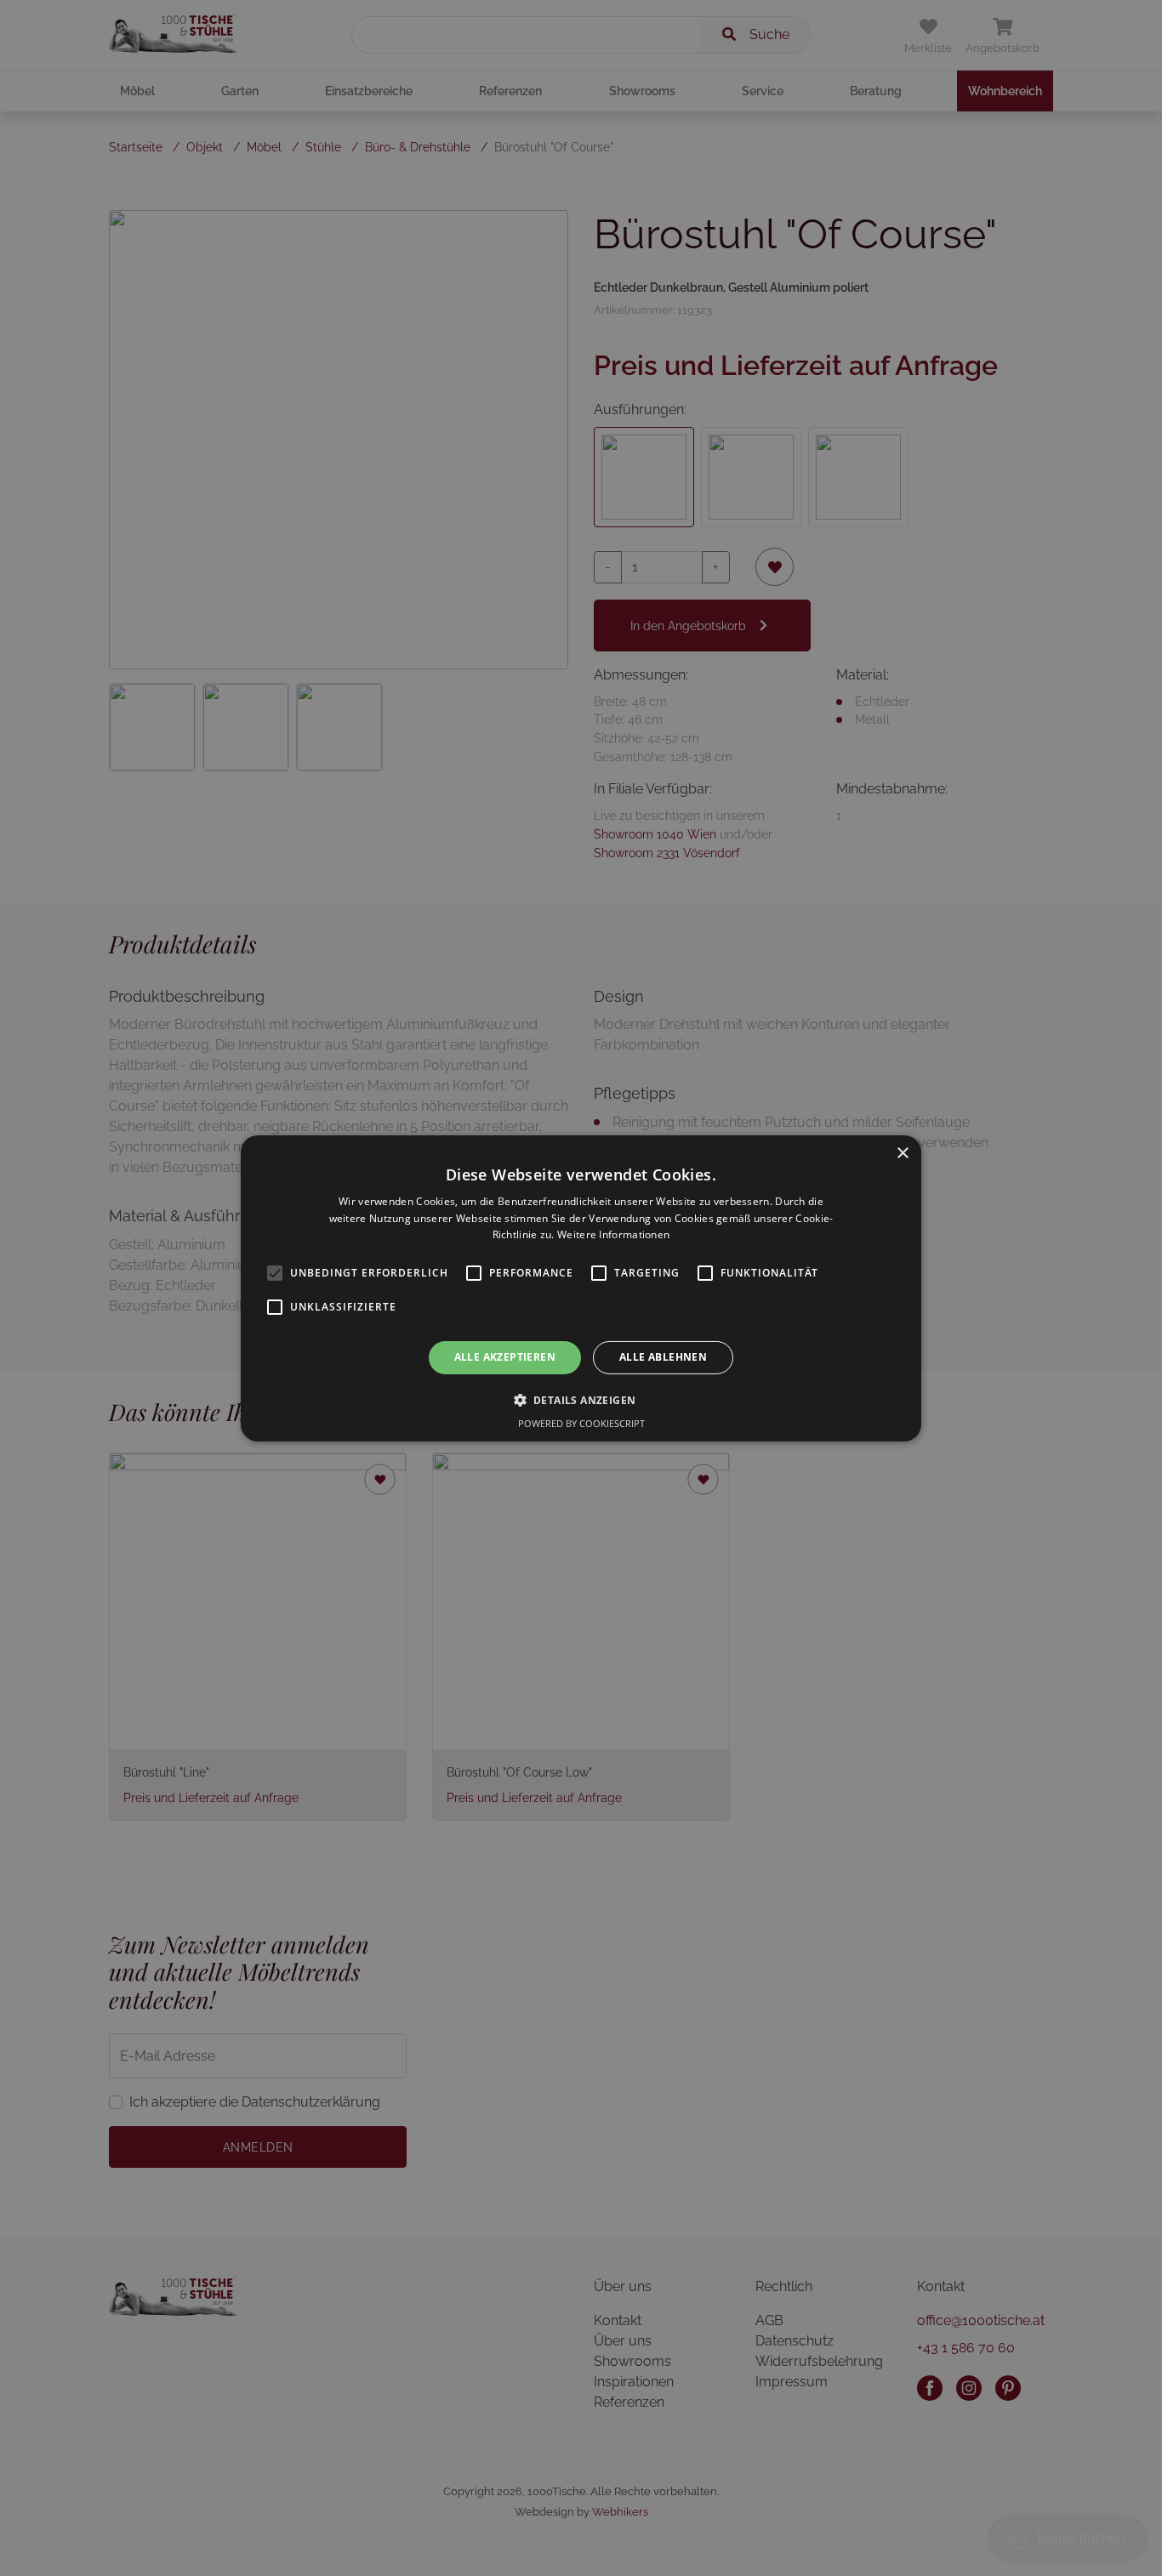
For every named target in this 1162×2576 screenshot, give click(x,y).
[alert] (581, 1288)
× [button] (902, 1153)
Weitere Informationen (613, 1234)
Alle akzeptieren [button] (505, 1357)
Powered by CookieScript (581, 1423)
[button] (581, 1400)
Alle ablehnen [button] (663, 1357)
